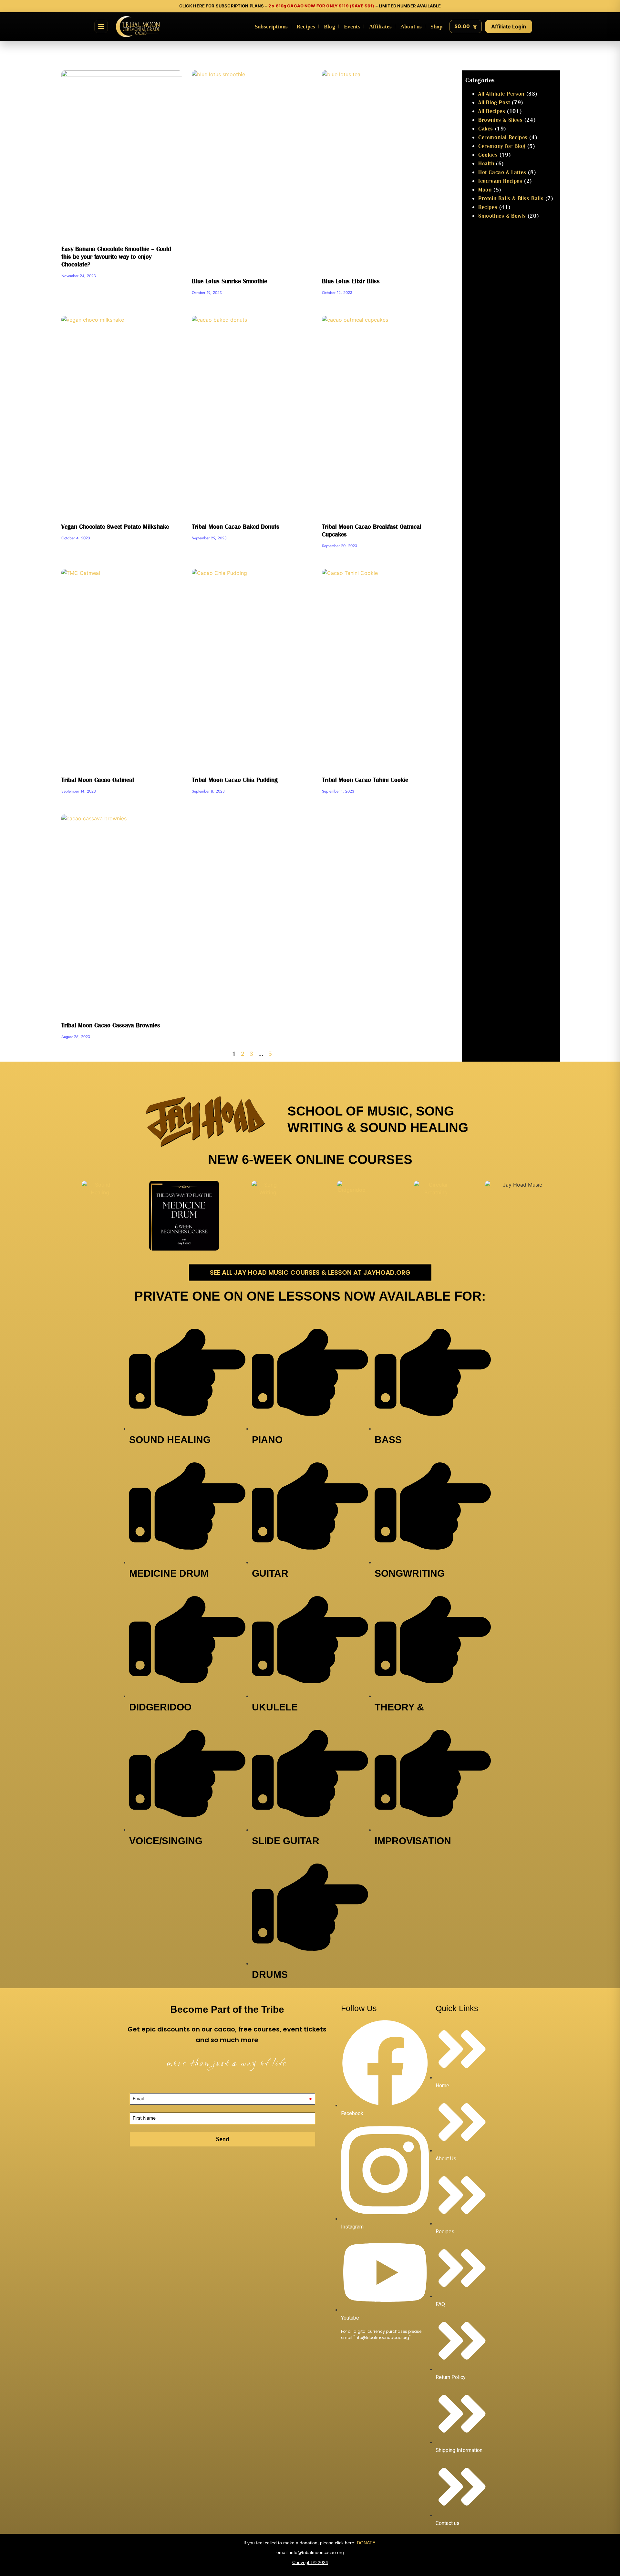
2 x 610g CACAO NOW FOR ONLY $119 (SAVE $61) (321, 6)
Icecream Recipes (500, 181)
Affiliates (381, 27)
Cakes (486, 128)
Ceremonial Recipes (503, 137)
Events (352, 27)
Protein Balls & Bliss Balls (511, 198)
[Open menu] (101, 26)
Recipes (306, 27)
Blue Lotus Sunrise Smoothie (229, 281)
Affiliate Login (509, 26)
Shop (436, 27)
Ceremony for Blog (502, 146)
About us (411, 27)
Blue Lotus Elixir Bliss (351, 281)
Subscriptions (271, 27)
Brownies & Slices (500, 120)
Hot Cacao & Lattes (502, 172)
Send (223, 2139)
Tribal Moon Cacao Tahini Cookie (365, 780)
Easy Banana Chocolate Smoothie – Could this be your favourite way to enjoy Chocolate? (116, 256)
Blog (330, 27)
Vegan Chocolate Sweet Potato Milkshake (115, 526)
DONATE (367, 2543)
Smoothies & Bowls (502, 216)
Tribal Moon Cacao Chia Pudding (235, 780)
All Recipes (492, 111)
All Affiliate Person (501, 93)
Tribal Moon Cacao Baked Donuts (236, 526)
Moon (485, 189)
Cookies (488, 155)
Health (486, 163)
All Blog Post (494, 102)
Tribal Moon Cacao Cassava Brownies (111, 1025)
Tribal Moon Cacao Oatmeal (98, 780)
